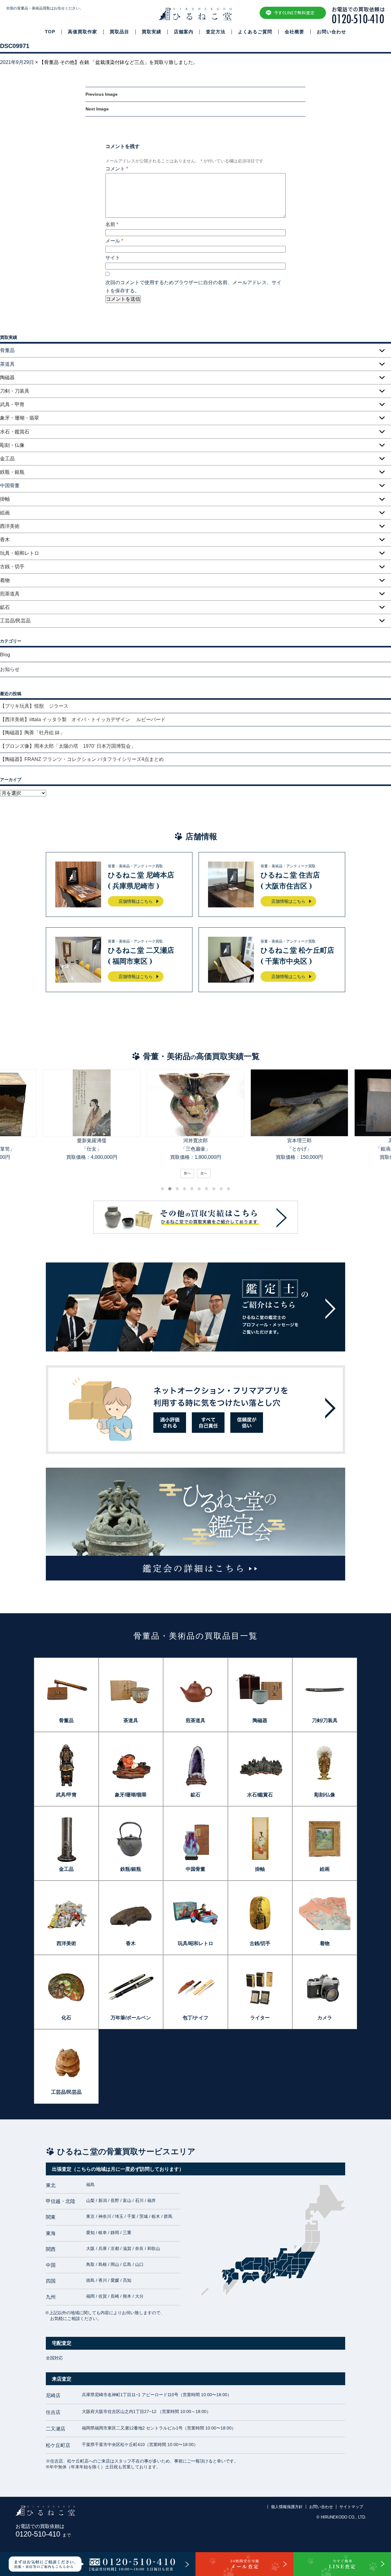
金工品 (7, 459)
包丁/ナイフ (195, 2018)
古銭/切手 (260, 1943)
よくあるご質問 (255, 32)
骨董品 (66, 1720)
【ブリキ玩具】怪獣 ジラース (34, 706)
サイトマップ (351, 2507)
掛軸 (5, 499)
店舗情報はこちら (136, 901)
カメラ (325, 2018)
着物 (5, 580)
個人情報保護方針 (287, 2507)
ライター (260, 2018)
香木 (5, 540)
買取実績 (152, 32)
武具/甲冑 (66, 1795)
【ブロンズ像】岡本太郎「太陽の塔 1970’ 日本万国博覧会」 (68, 746)
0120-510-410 (43, 2534)
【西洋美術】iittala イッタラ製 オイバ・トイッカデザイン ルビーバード (85, 719)
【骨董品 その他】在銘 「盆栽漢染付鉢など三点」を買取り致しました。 (119, 62)
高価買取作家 (82, 32)
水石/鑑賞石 (260, 1795)
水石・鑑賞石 (15, 432)
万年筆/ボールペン (131, 2018)
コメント (117, 169)
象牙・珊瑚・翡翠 (20, 418)
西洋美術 (10, 526)
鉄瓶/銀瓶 (131, 1869)
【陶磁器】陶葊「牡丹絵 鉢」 (32, 733)
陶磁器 (7, 378)
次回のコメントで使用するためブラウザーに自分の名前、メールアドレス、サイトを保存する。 (193, 287)
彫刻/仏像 (325, 1795)
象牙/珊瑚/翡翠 (131, 1795)
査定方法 (216, 32)
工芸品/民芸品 (15, 621)
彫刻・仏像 (12, 445)
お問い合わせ (331, 32)
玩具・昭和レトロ (20, 553)
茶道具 (131, 1720)
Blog (5, 655)
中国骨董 (195, 1869)
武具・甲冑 (12, 404)
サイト (113, 258)
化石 (66, 2018)
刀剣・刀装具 (15, 391)
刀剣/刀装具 (325, 1720)
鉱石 (5, 607)
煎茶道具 (10, 594)
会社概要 (294, 32)
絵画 (5, 513)
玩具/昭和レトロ (195, 1943)
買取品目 (119, 32)
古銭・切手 (12, 567)
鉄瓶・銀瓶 (12, 472)
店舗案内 (184, 32)
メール (114, 241)
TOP (50, 32)
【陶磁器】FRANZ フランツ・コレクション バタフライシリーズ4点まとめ (82, 759)
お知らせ (10, 669)
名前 (112, 224)
